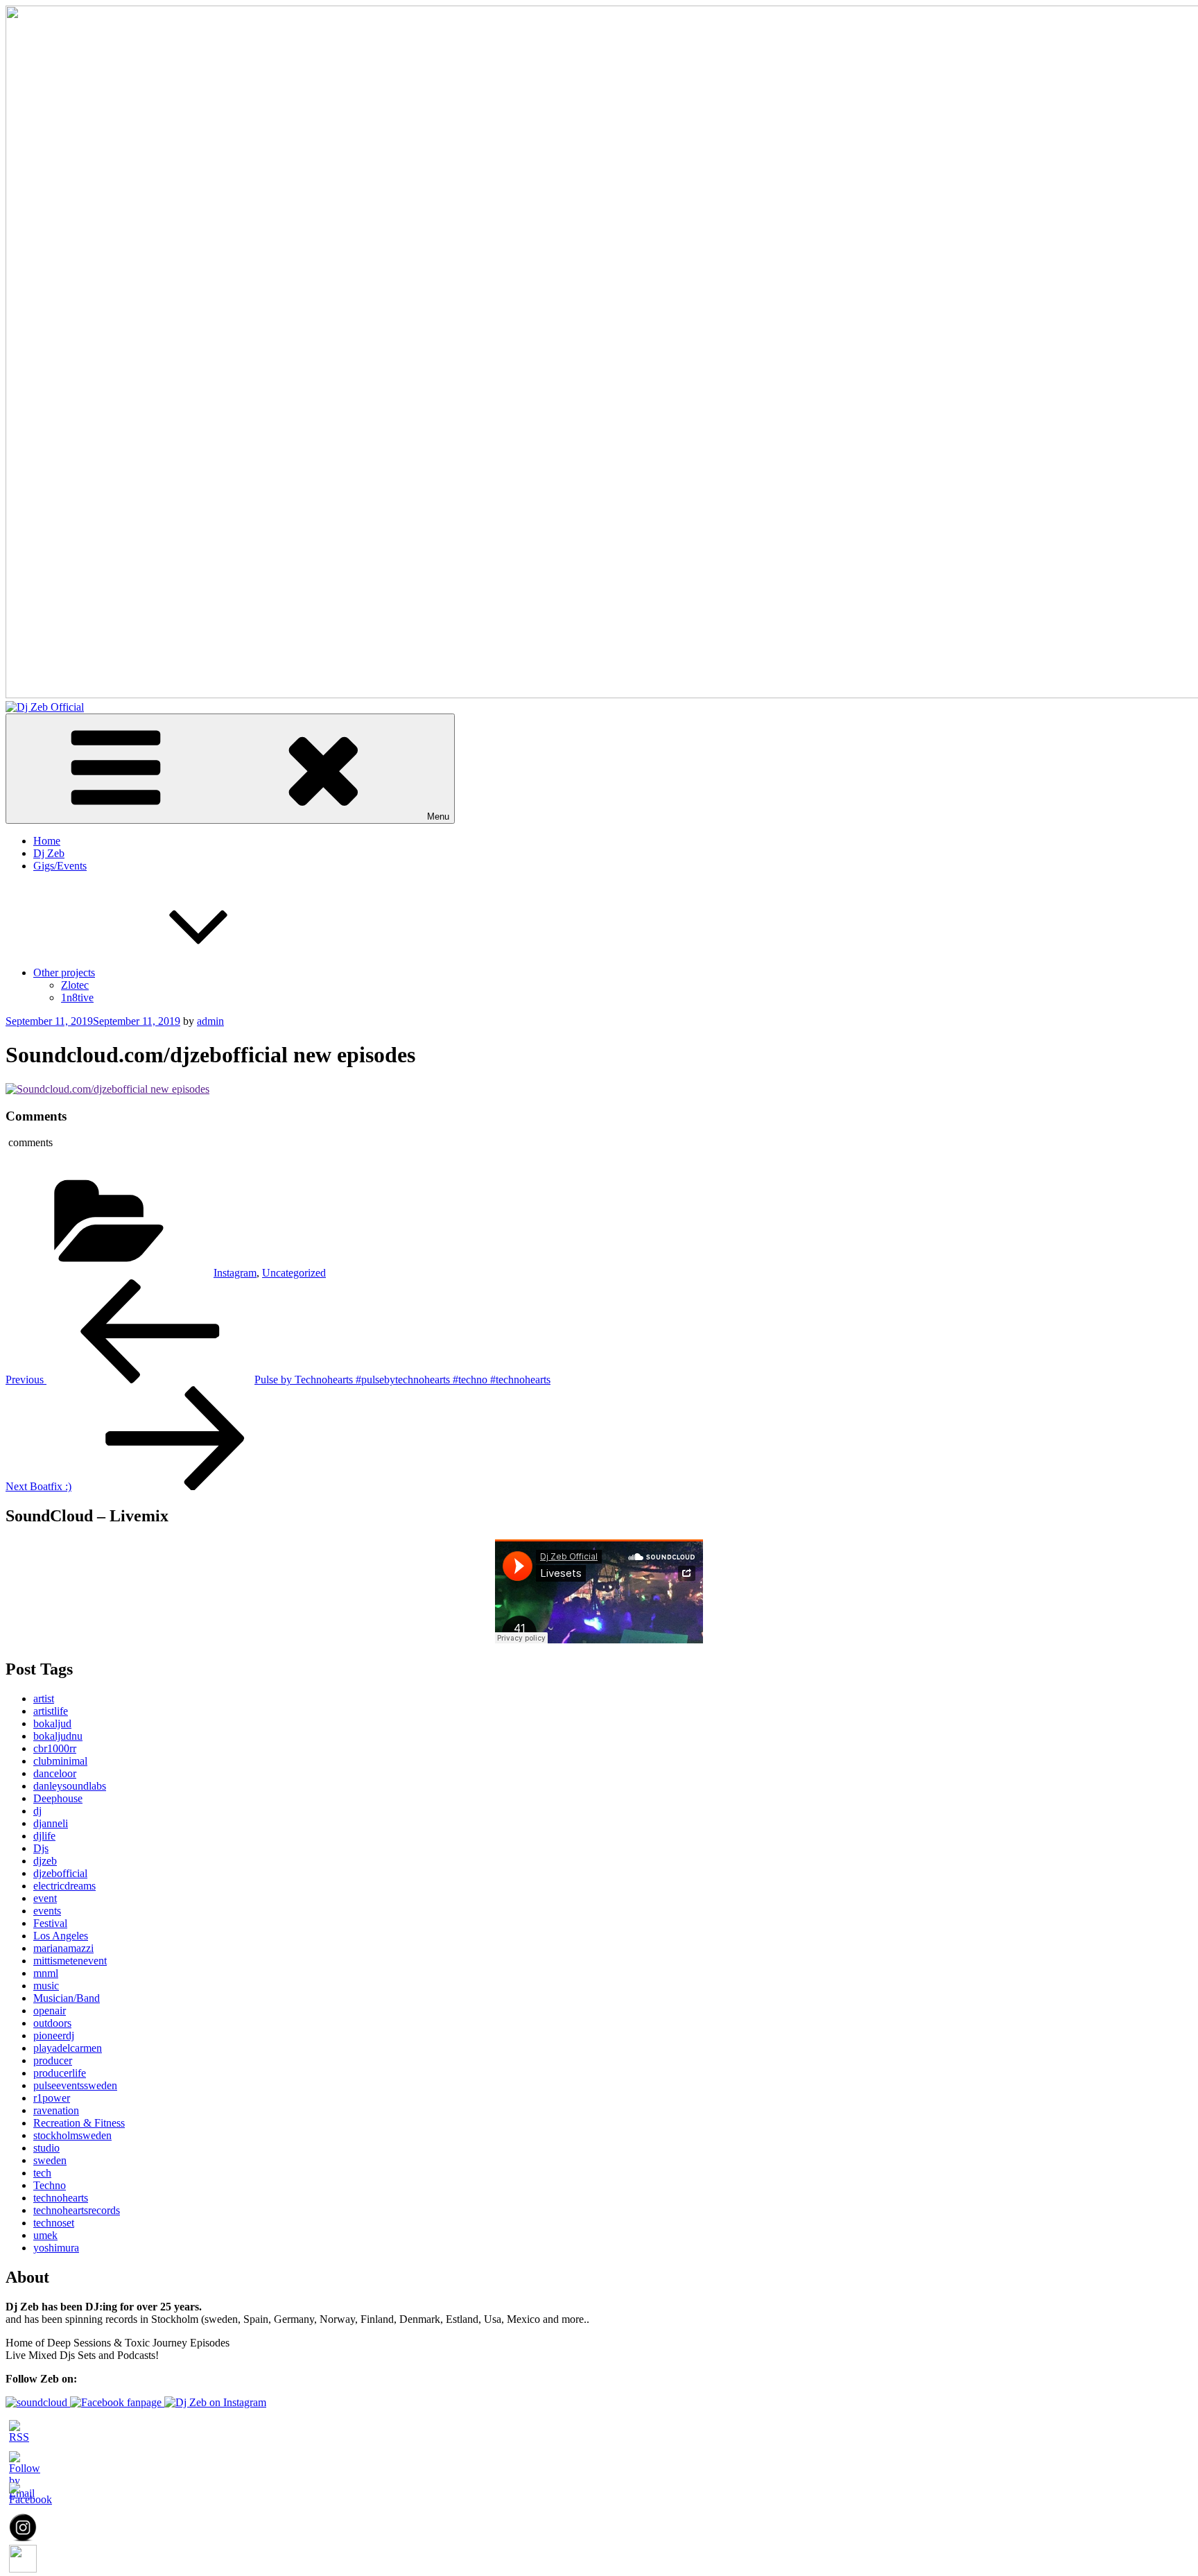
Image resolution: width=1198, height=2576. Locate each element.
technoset (54, 2223)
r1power (52, 2098)
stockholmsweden (72, 2135)
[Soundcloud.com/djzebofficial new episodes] (107, 1089)
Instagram (235, 1273)
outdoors (52, 2023)
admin (210, 1021)
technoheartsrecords (77, 2210)
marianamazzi (63, 1948)
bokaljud (52, 1723)
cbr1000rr (55, 1748)
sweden (50, 2160)
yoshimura (56, 2248)
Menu (438, 816)
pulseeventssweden (75, 2085)
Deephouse (58, 1798)
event (45, 1898)
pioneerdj (54, 2035)
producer (53, 2060)
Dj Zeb (49, 853)
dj (37, 1811)
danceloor (55, 1773)
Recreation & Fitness (79, 2123)
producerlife (60, 2073)
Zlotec (75, 985)
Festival (50, 1923)
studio (46, 2148)
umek (45, 2235)
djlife (44, 1836)
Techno (50, 2185)
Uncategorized (294, 1273)
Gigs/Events (60, 866)
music (46, 1986)
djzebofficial (60, 1873)
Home (47, 841)
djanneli (51, 1823)
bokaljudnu (58, 1736)
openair (50, 2011)
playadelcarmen (68, 2048)
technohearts (61, 2198)
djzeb (45, 1861)
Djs (41, 1848)
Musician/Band (67, 1998)
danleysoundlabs (70, 1786)
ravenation (56, 2110)
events (47, 1911)
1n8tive (77, 997)
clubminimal (60, 1761)
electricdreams (64, 1886)
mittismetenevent (70, 1961)
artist (44, 1698)
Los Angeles (61, 1936)
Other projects (64, 973)
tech (42, 2173)
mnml (46, 1973)
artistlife (51, 1711)
